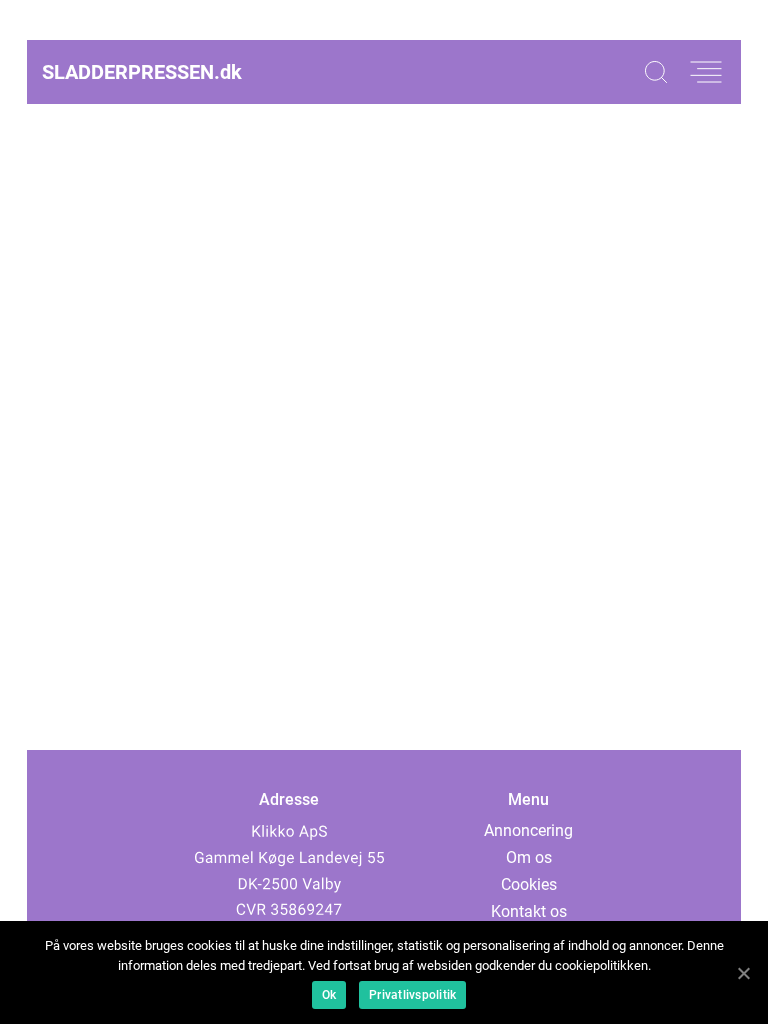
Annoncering (528, 830)
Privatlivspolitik (412, 995)
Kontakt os (529, 911)
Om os (529, 857)
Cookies (529, 884)
